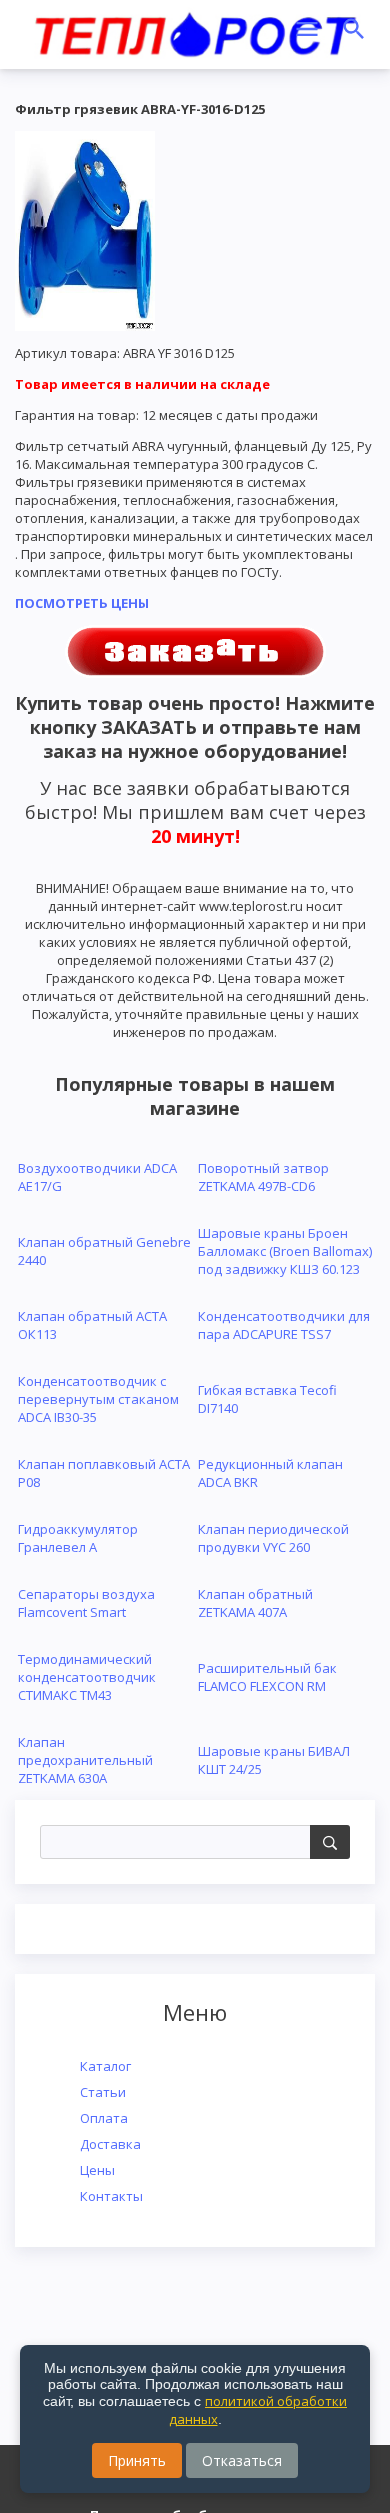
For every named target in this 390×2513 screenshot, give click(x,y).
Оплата (104, 2118)
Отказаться (242, 2460)
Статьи (103, 2092)
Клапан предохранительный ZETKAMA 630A (85, 1760)
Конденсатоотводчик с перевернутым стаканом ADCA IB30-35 (98, 1399)
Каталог (105, 2066)
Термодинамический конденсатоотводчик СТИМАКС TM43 (87, 1677)
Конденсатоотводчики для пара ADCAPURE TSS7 (284, 1325)
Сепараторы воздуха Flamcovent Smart (86, 1603)
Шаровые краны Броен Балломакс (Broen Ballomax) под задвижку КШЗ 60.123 (285, 1251)
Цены (97, 2170)
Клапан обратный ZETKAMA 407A (255, 1603)
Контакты (111, 2196)
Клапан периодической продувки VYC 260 (273, 1538)
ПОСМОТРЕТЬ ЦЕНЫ (82, 603)
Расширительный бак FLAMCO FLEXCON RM (267, 1677)
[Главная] (195, 31)
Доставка (110, 2144)
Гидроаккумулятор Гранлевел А (78, 1538)
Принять (137, 2460)
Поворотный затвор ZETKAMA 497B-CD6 (263, 1177)
